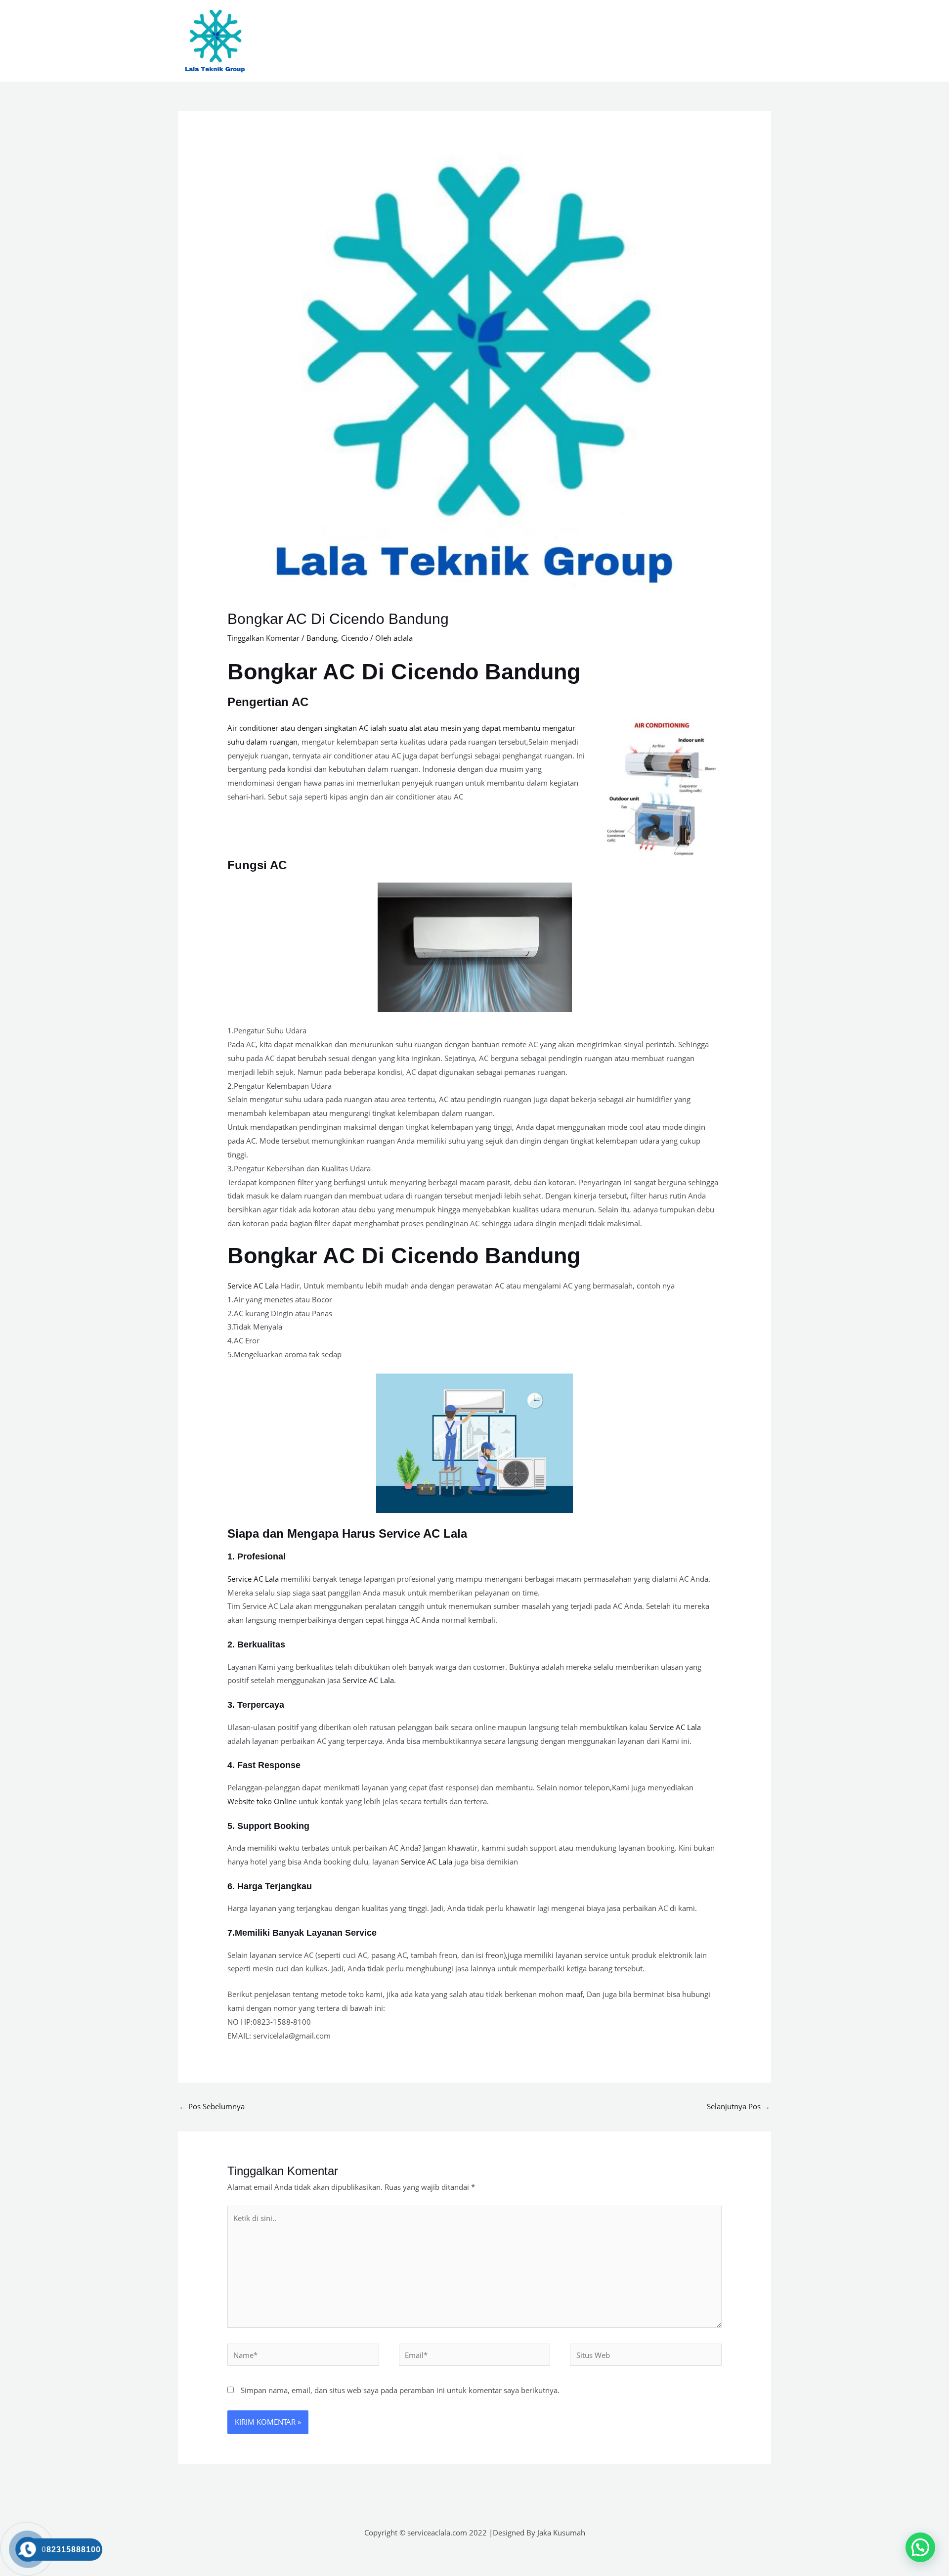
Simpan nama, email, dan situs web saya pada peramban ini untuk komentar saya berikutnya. (400, 2390)
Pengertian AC (268, 702)
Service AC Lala (253, 1286)
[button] (920, 2547)
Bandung (322, 638)
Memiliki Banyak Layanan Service (306, 1933)
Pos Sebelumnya (212, 2106)
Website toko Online (262, 1801)
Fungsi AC (257, 865)
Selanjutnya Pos (738, 2106)
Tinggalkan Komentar (263, 638)
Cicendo (355, 638)
